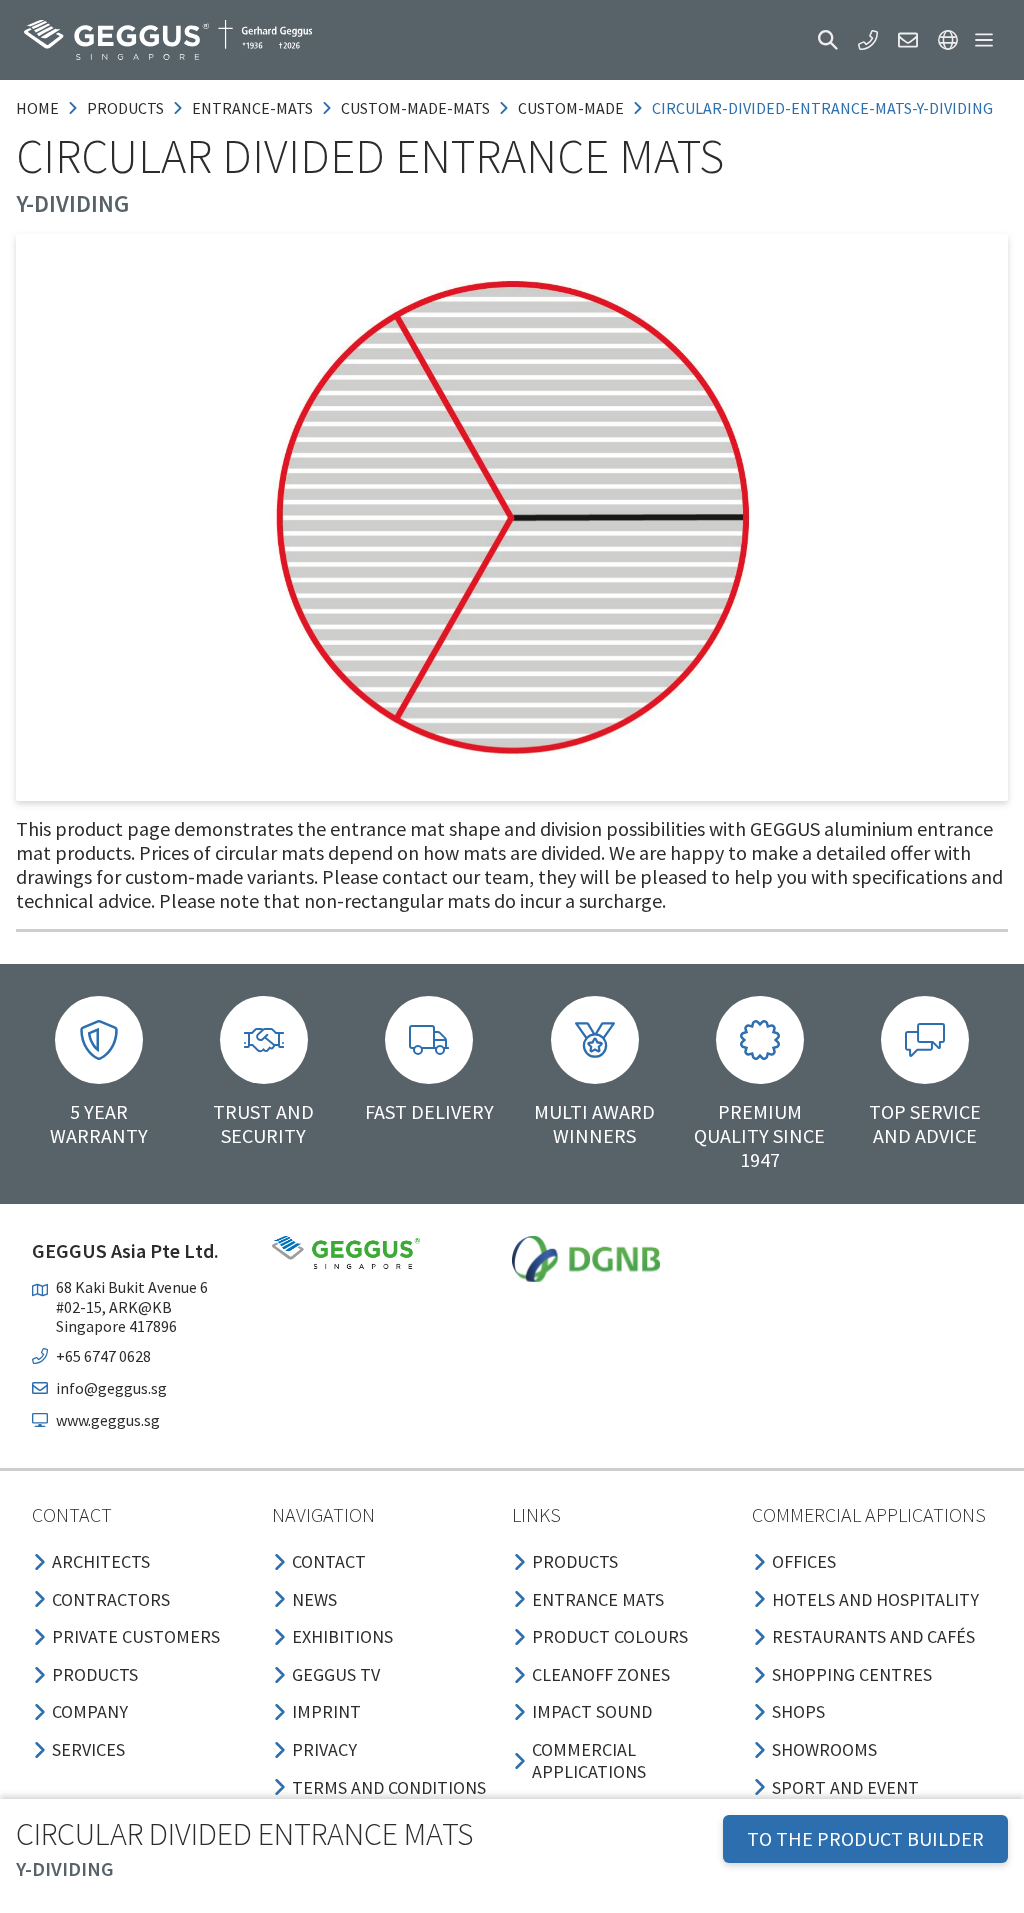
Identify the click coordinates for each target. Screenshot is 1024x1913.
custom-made (571, 108)
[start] (168, 40)
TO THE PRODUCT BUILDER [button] (865, 1838)
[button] (828, 40)
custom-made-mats (415, 108)
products (125, 108)
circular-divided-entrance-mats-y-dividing (822, 108)
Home (37, 108)
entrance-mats (252, 108)
